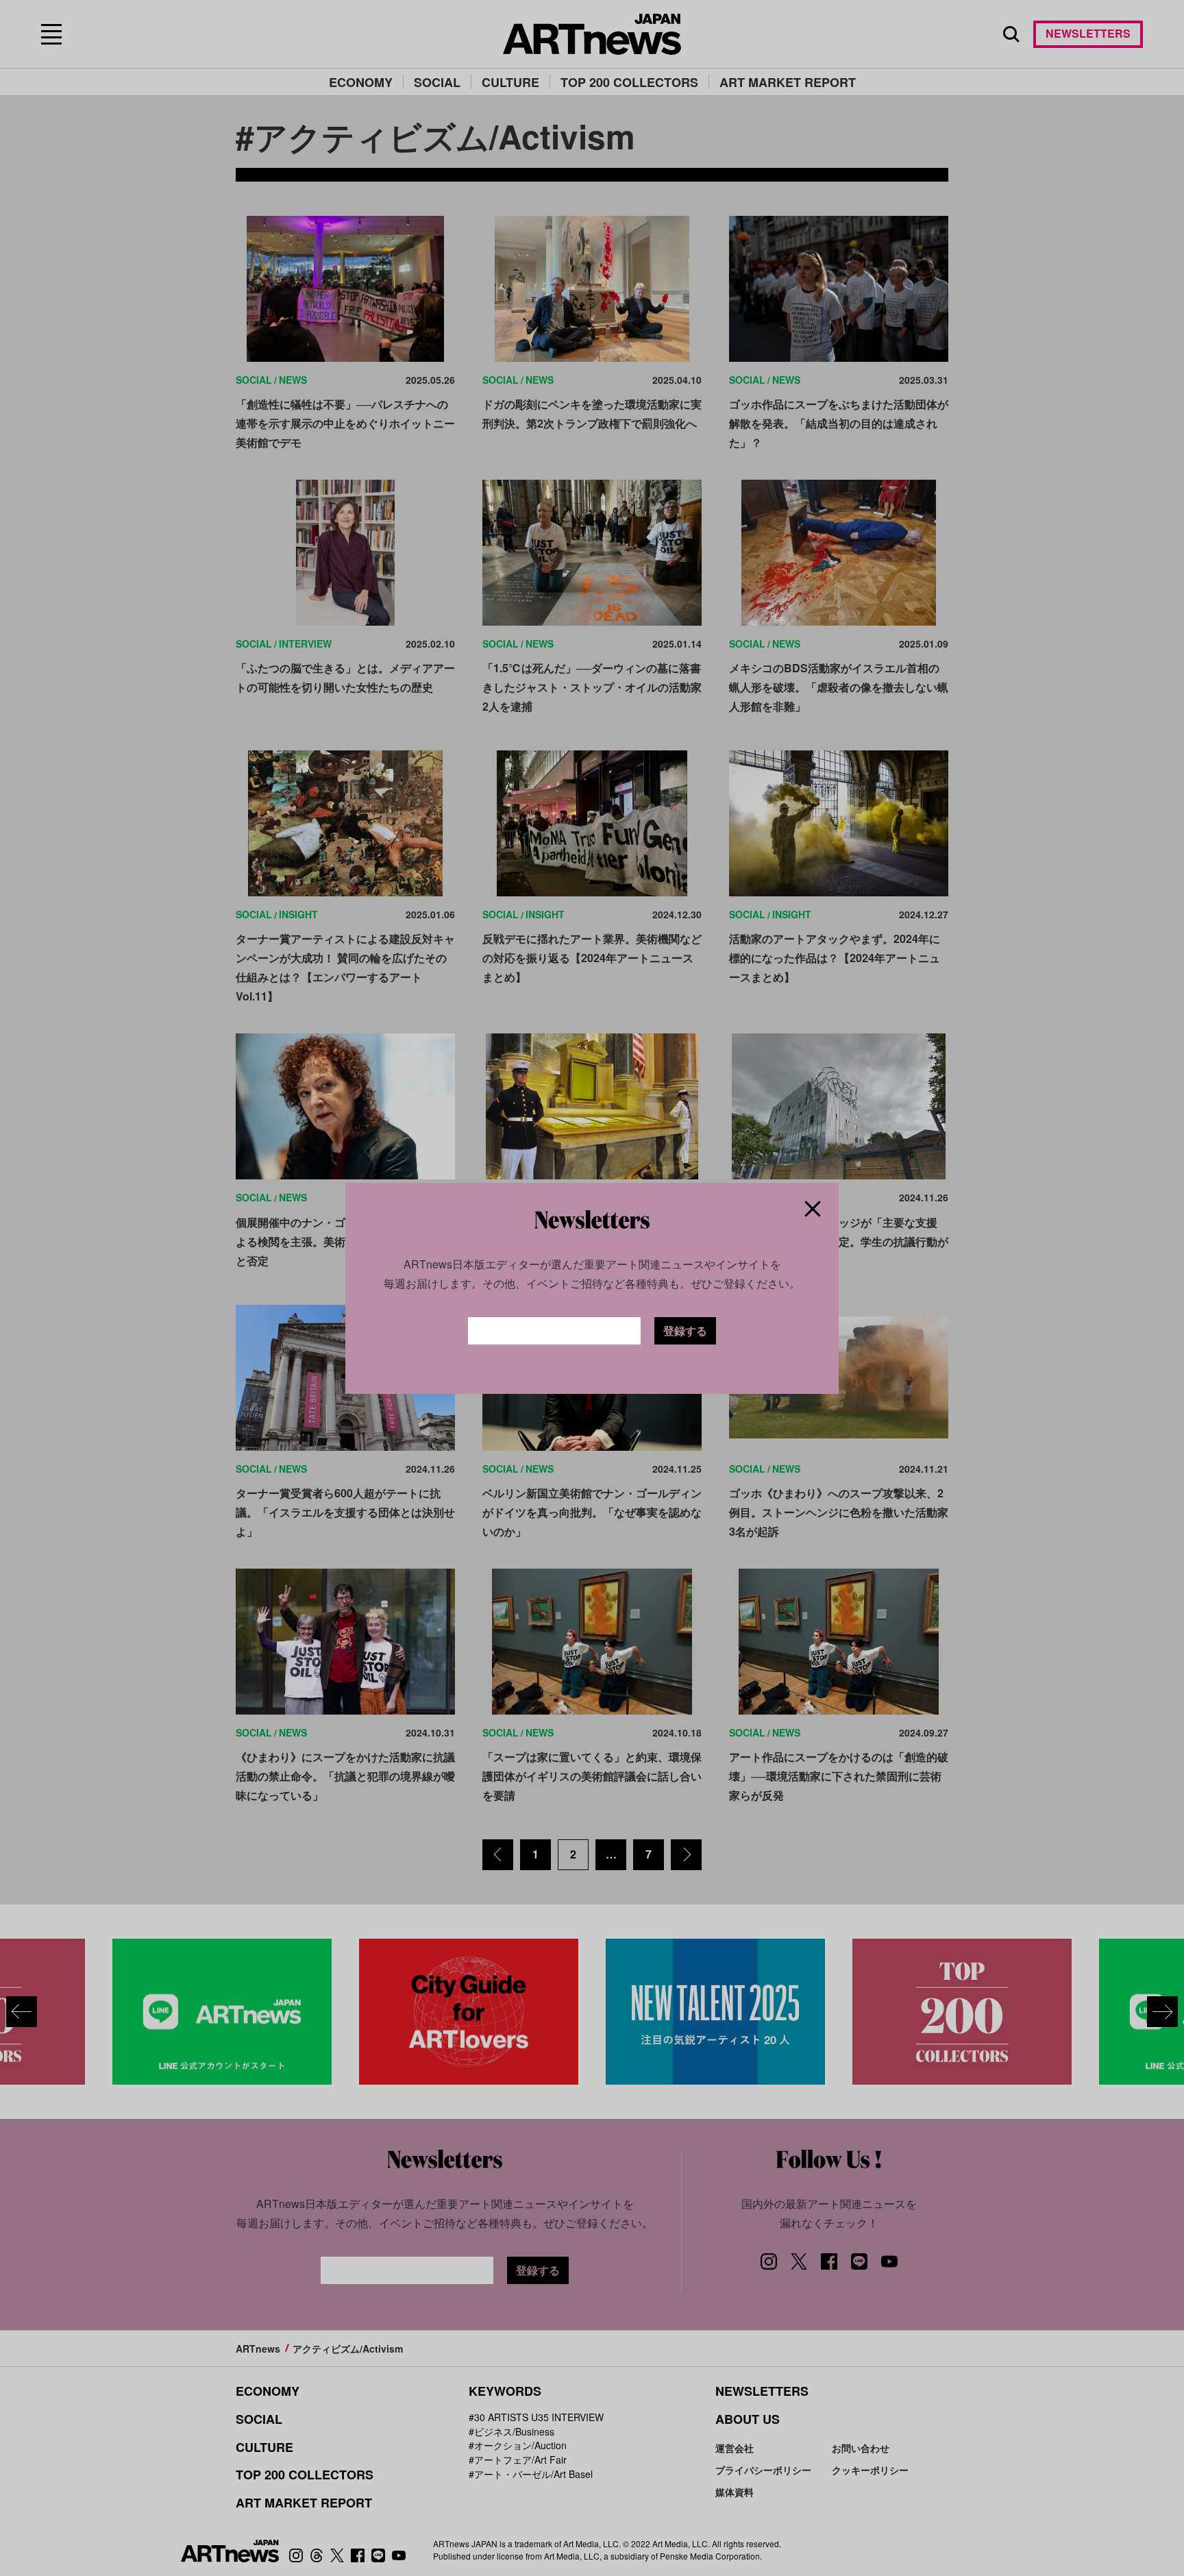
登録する (685, 1330)
